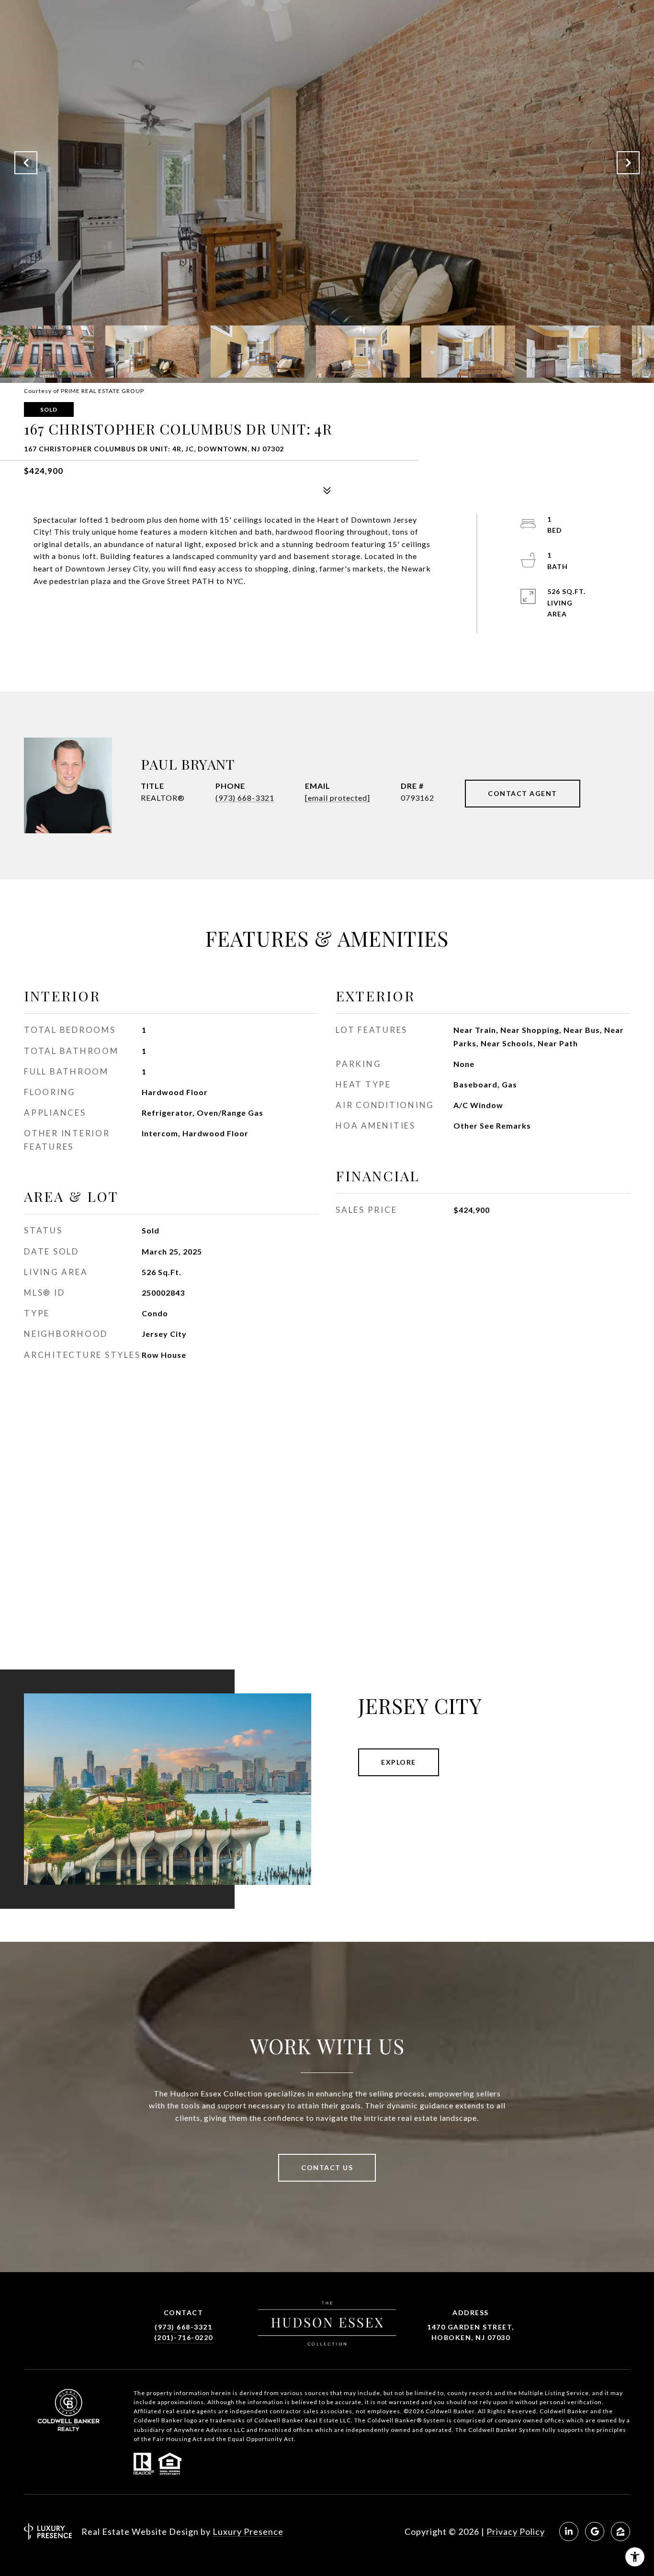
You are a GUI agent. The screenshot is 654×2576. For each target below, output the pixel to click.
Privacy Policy (516, 2531)
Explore (399, 1762)
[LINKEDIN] (569, 2531)
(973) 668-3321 (245, 798)
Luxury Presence (248, 2531)
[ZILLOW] (620, 2531)
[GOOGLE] (595, 2531)
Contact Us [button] (327, 2167)
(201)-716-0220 (184, 2337)
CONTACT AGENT (523, 793)
